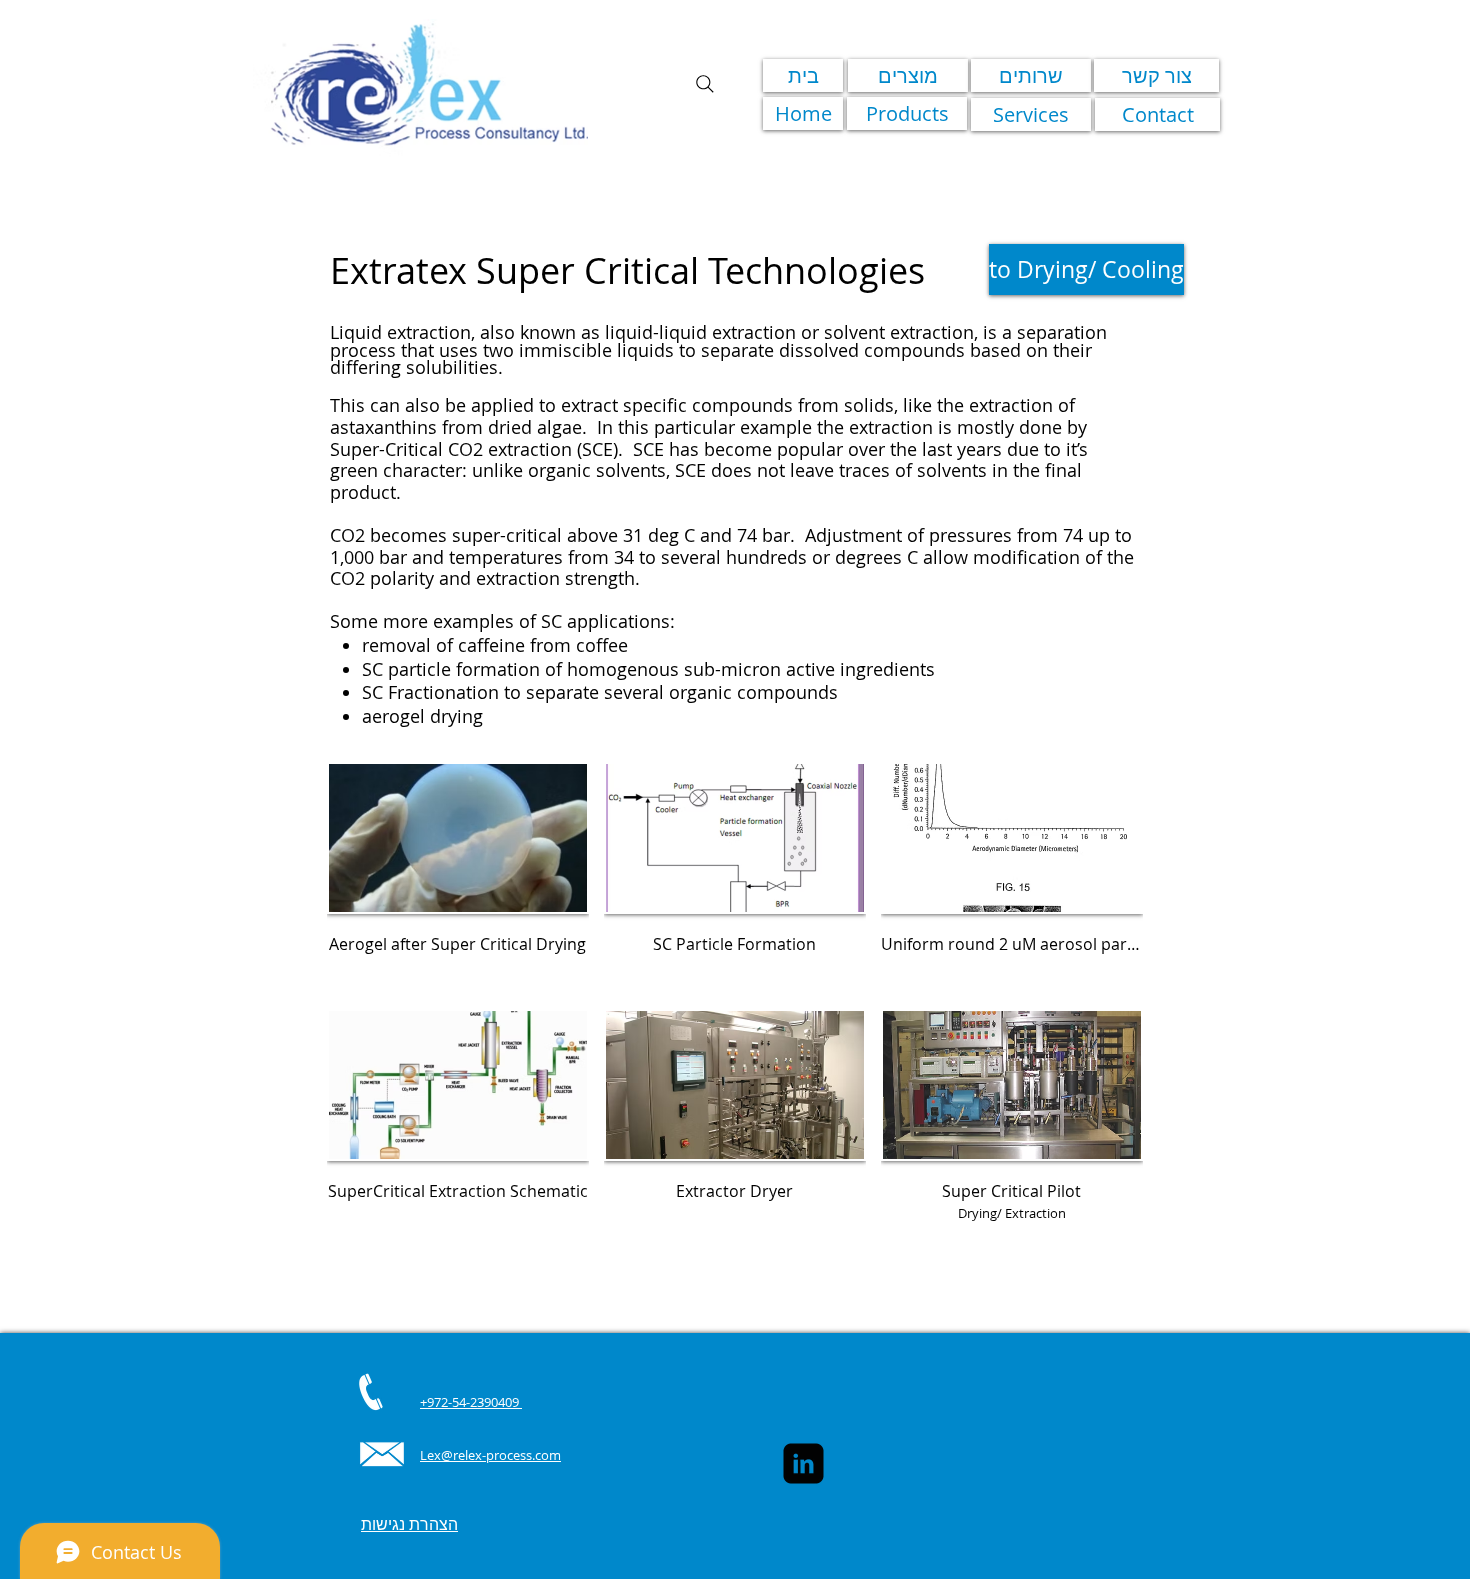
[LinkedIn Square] (803, 1463)
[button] (458, 878)
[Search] (705, 84)
